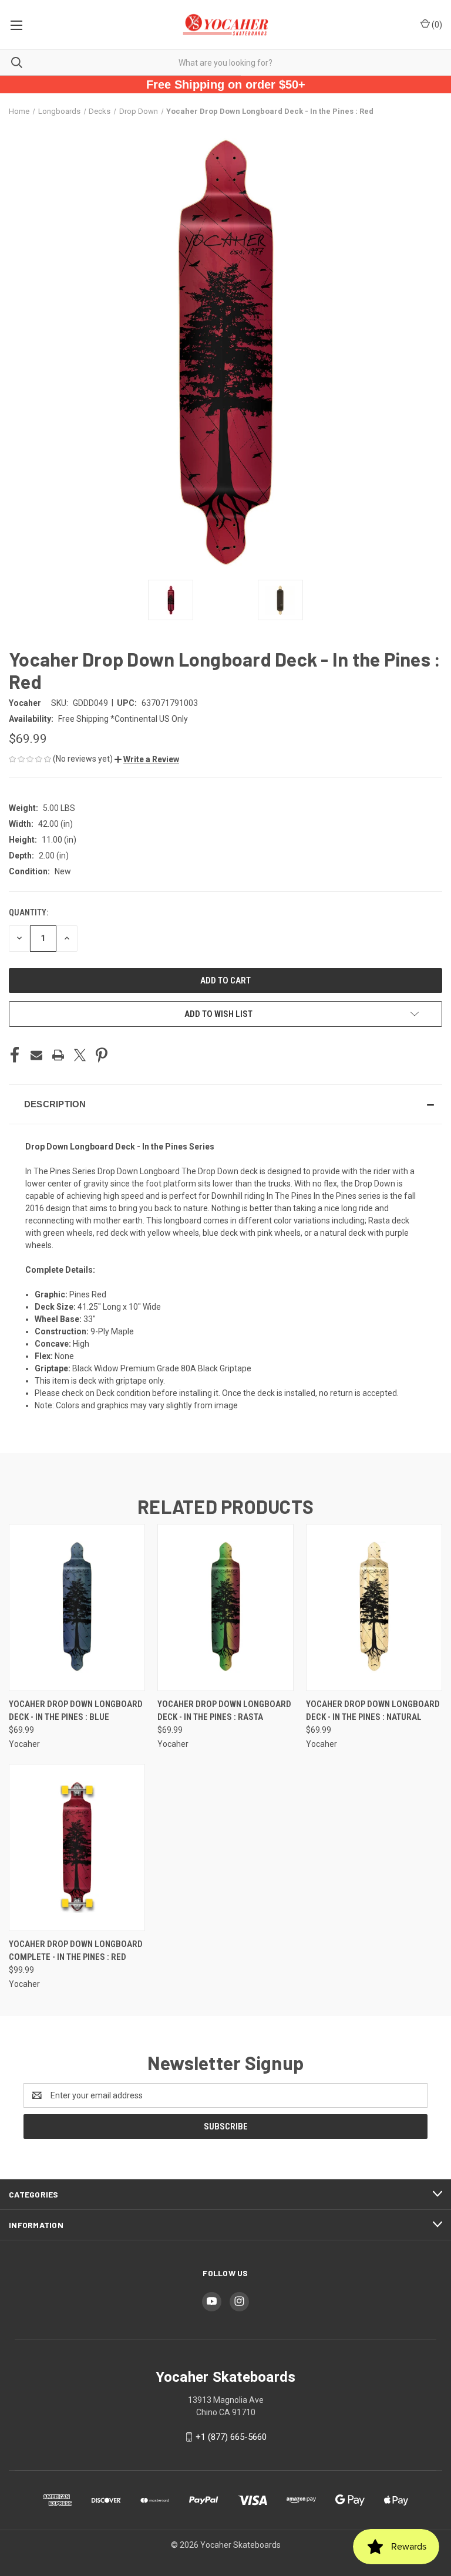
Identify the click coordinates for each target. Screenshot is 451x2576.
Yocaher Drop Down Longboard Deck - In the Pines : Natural (373, 1711)
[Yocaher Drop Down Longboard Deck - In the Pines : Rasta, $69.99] (225, 1608)
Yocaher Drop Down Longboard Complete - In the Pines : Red (76, 1951)
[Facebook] (15, 1055)
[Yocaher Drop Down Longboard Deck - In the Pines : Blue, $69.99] (77, 1608)
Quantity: (28, 912)
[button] (147, 759)
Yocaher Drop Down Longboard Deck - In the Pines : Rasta (224, 1711)
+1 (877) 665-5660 (231, 2437)
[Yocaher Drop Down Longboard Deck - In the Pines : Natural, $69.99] (374, 1608)
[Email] (36, 1055)
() (436, 25)
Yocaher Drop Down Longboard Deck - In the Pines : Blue (76, 1711)
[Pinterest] (102, 1055)
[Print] (58, 1055)
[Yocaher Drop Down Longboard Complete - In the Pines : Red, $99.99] (77, 1848)
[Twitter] (80, 1055)
